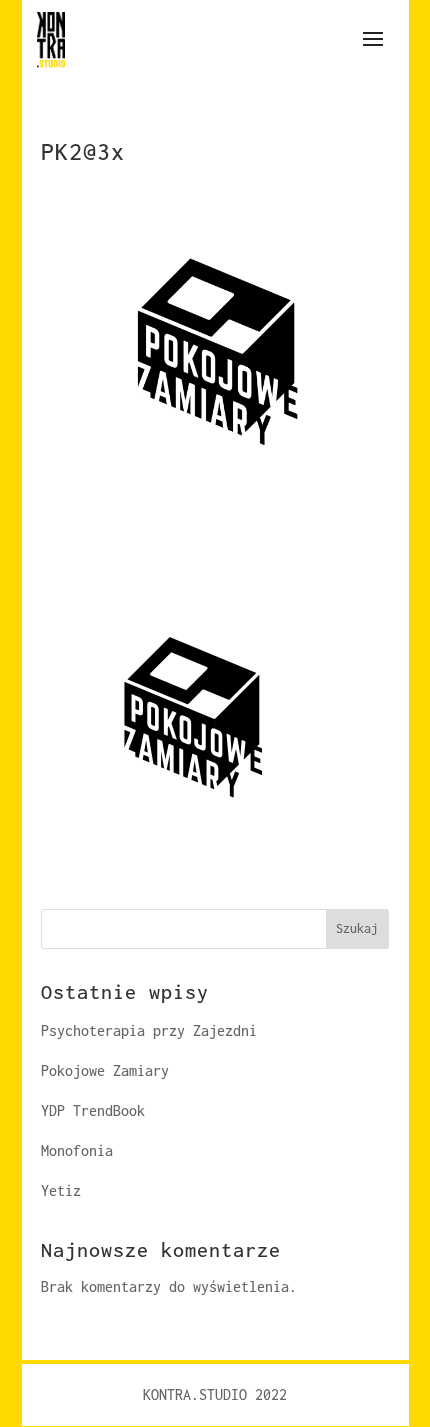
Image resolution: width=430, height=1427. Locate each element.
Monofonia (77, 1150)
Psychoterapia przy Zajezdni (149, 1030)
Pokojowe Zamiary (105, 1070)
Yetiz (61, 1190)
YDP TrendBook (93, 1110)
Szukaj (357, 928)
